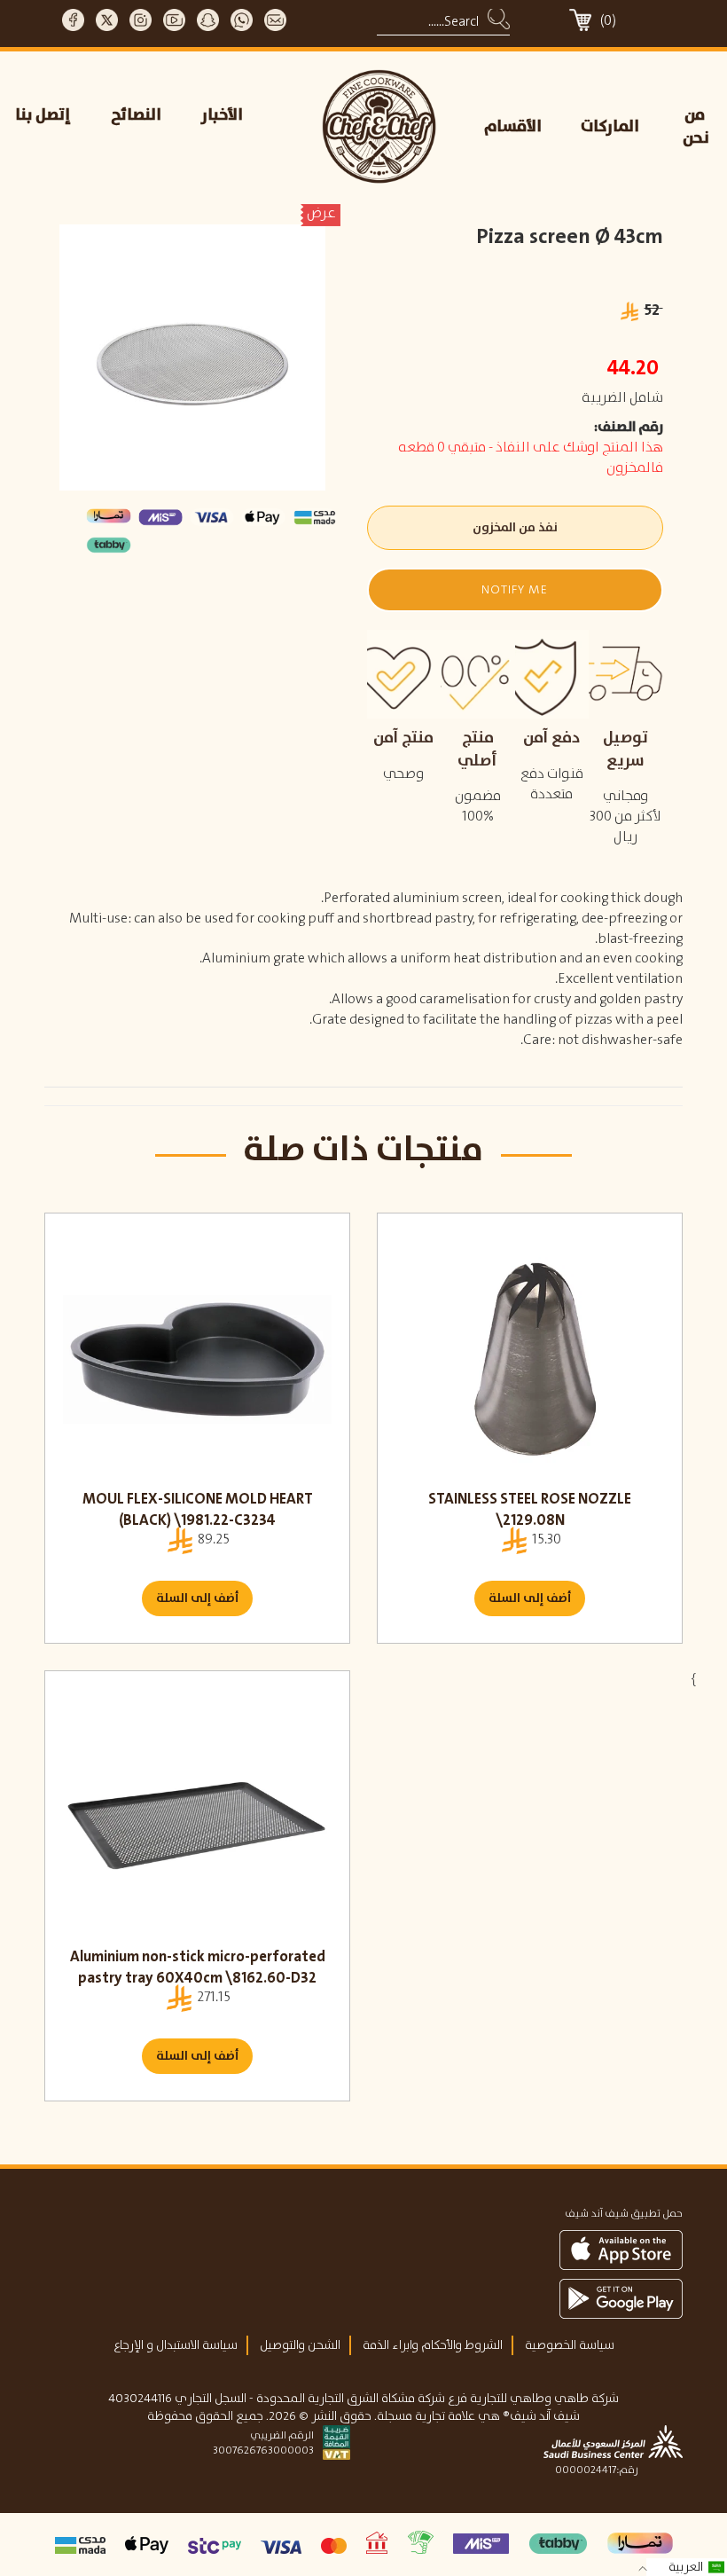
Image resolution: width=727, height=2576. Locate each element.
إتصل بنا (43, 115)
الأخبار (222, 115)
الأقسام (513, 127)
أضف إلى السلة (197, 1598)
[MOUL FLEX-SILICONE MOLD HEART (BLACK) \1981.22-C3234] (197, 1360)
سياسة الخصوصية (570, 2345)
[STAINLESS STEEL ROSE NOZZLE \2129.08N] (530, 1360)
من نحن (696, 127)
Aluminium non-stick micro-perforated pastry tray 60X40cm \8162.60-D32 (198, 1968)
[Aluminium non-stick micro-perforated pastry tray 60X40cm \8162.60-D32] (197, 1818)
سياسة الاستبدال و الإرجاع (176, 2345)
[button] (515, 590)
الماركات (610, 127)
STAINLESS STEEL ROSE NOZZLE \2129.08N (530, 1510)
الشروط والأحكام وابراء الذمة (433, 2345)
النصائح (136, 115)
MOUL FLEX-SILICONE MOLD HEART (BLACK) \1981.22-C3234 (198, 1510)
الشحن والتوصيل (300, 2345)
